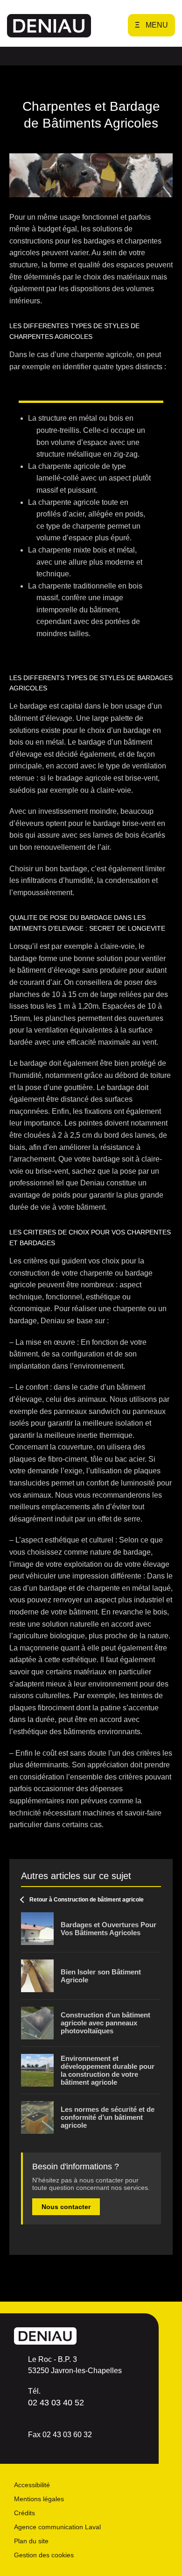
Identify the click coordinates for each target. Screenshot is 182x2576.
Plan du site (31, 2541)
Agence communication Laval (57, 2527)
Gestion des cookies (44, 2555)
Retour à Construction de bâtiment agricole (87, 1900)
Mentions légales (39, 2499)
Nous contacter (66, 2207)
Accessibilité (32, 2485)
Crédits (24, 2513)
